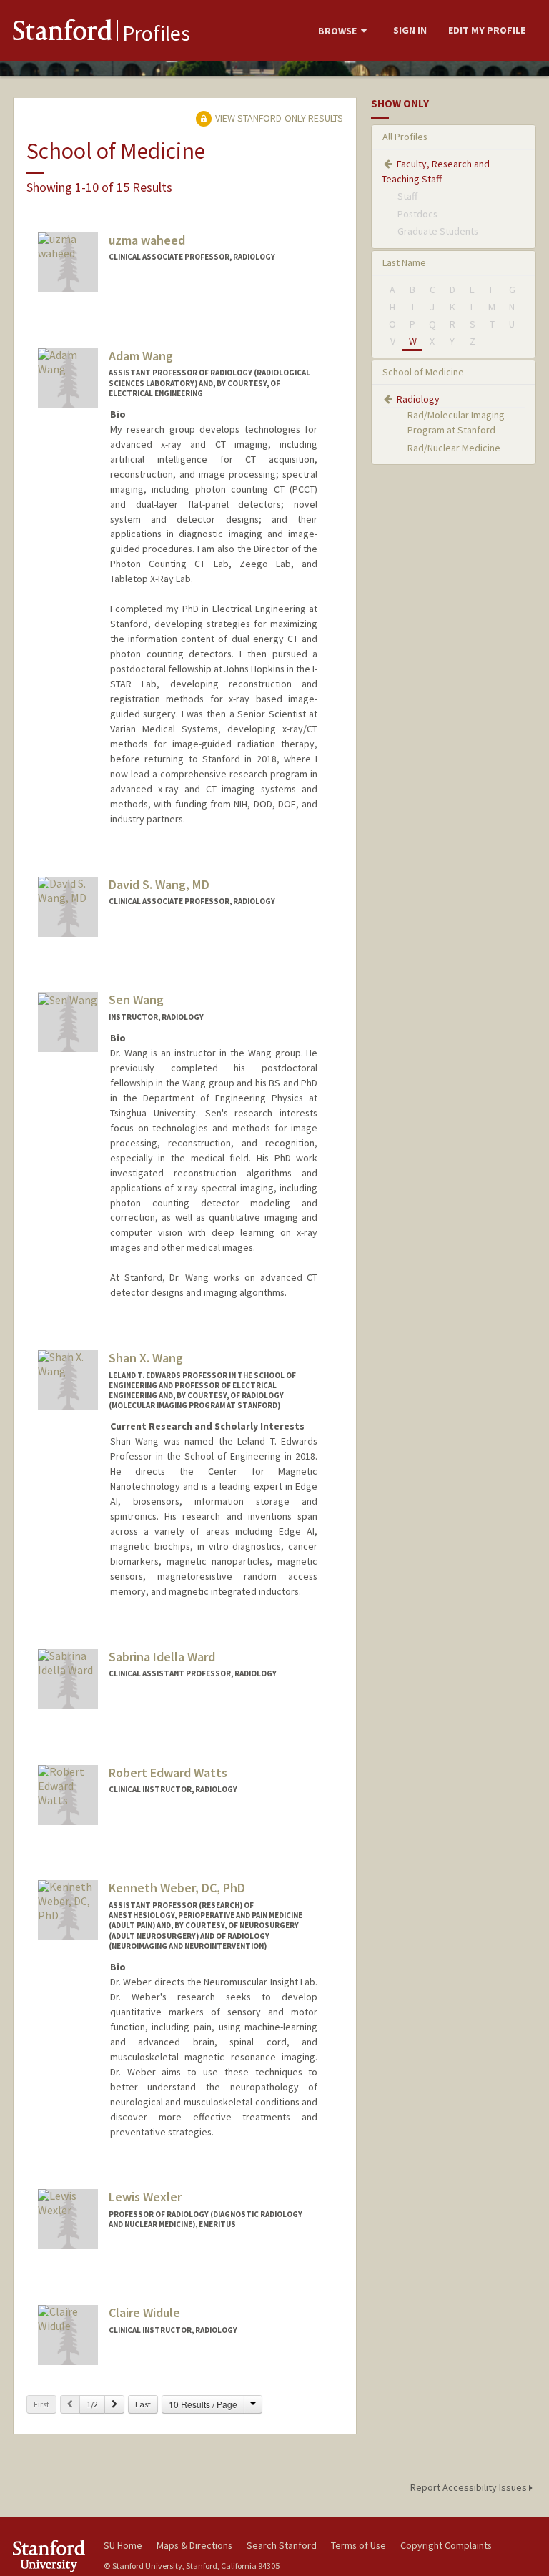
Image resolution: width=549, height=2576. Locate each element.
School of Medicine (423, 372)
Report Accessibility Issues (470, 2487)
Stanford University (50, 2556)
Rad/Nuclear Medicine (454, 448)
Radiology (418, 399)
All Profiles (405, 137)
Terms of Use (358, 2545)
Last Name (404, 262)
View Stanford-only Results (278, 118)
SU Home (123, 2545)
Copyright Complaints (446, 2545)
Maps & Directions (194, 2545)
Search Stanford (282, 2545)
